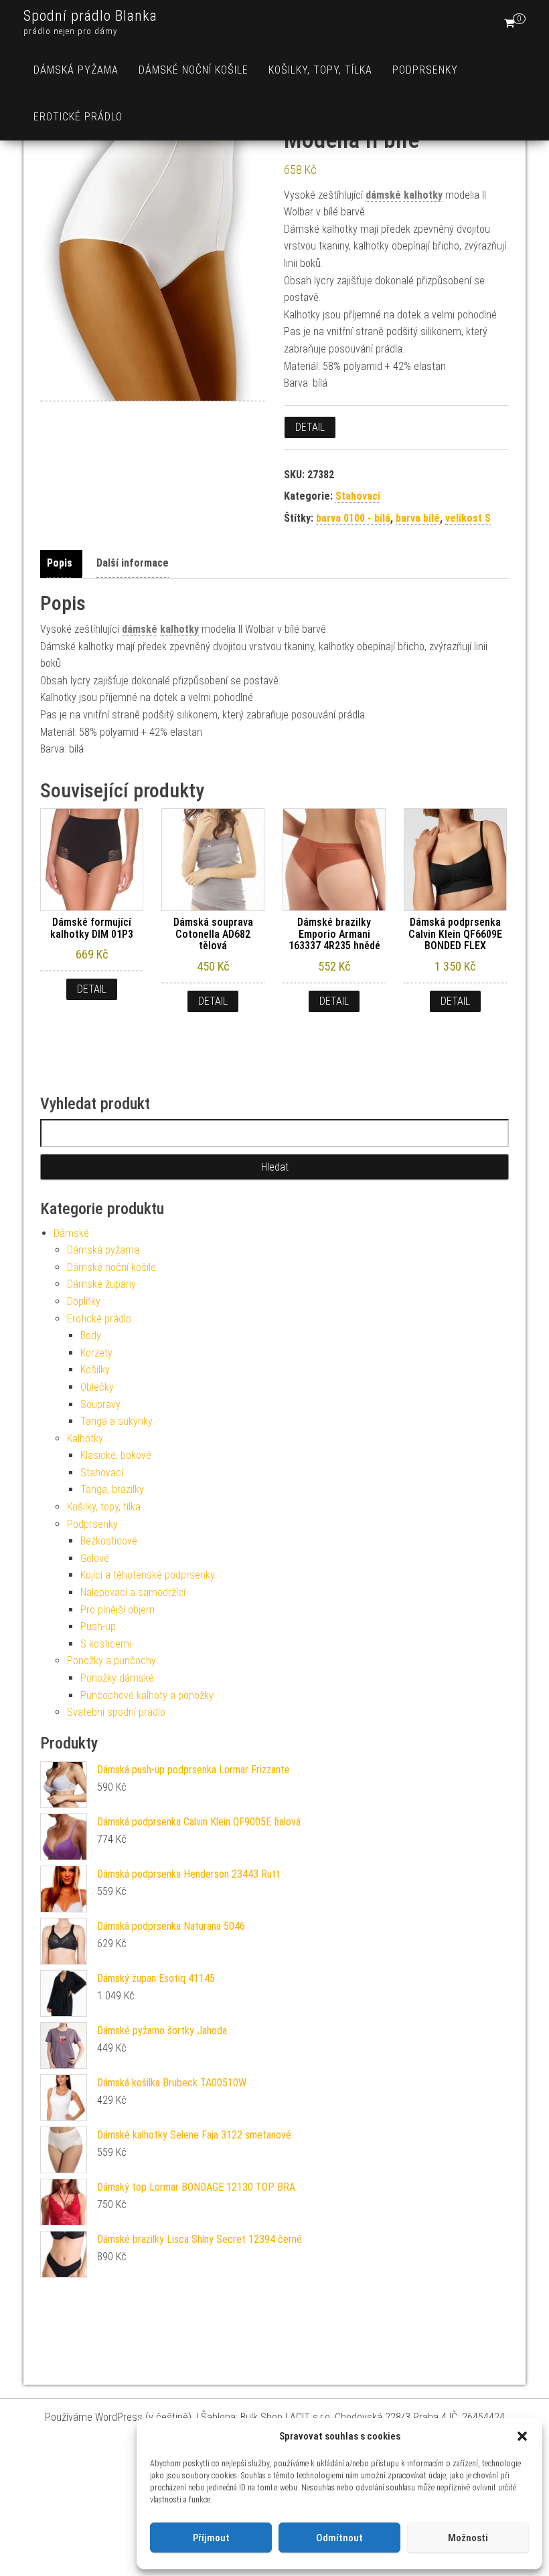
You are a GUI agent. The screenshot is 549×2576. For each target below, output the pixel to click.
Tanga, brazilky (112, 1489)
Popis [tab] (60, 563)
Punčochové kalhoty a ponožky (147, 1695)
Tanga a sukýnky (116, 1421)
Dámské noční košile (193, 70)
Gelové (95, 1558)
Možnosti (468, 2538)
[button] (522, 2436)
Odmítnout (339, 2538)
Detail (310, 427)
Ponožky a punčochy (111, 1661)
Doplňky (84, 1301)
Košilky (95, 1370)
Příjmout (211, 2538)
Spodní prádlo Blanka (90, 16)
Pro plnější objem (117, 1610)
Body (91, 1335)
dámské (383, 195)
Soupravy (100, 1404)
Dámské (71, 1233)
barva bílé (418, 518)
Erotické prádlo (78, 117)
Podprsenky (425, 70)
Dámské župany (101, 1284)
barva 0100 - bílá (353, 518)
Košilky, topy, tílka (320, 70)
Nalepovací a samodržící (133, 1592)
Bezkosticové (109, 1541)
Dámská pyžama (76, 70)
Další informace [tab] (133, 563)
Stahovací (358, 496)
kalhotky (423, 195)
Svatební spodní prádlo (116, 1712)
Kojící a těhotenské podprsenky (148, 1575)
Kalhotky (85, 1439)
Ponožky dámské (117, 1678)
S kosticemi (106, 1644)
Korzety (96, 1353)
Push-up (98, 1626)
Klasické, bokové (116, 1455)
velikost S (468, 518)
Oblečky (97, 1387)
